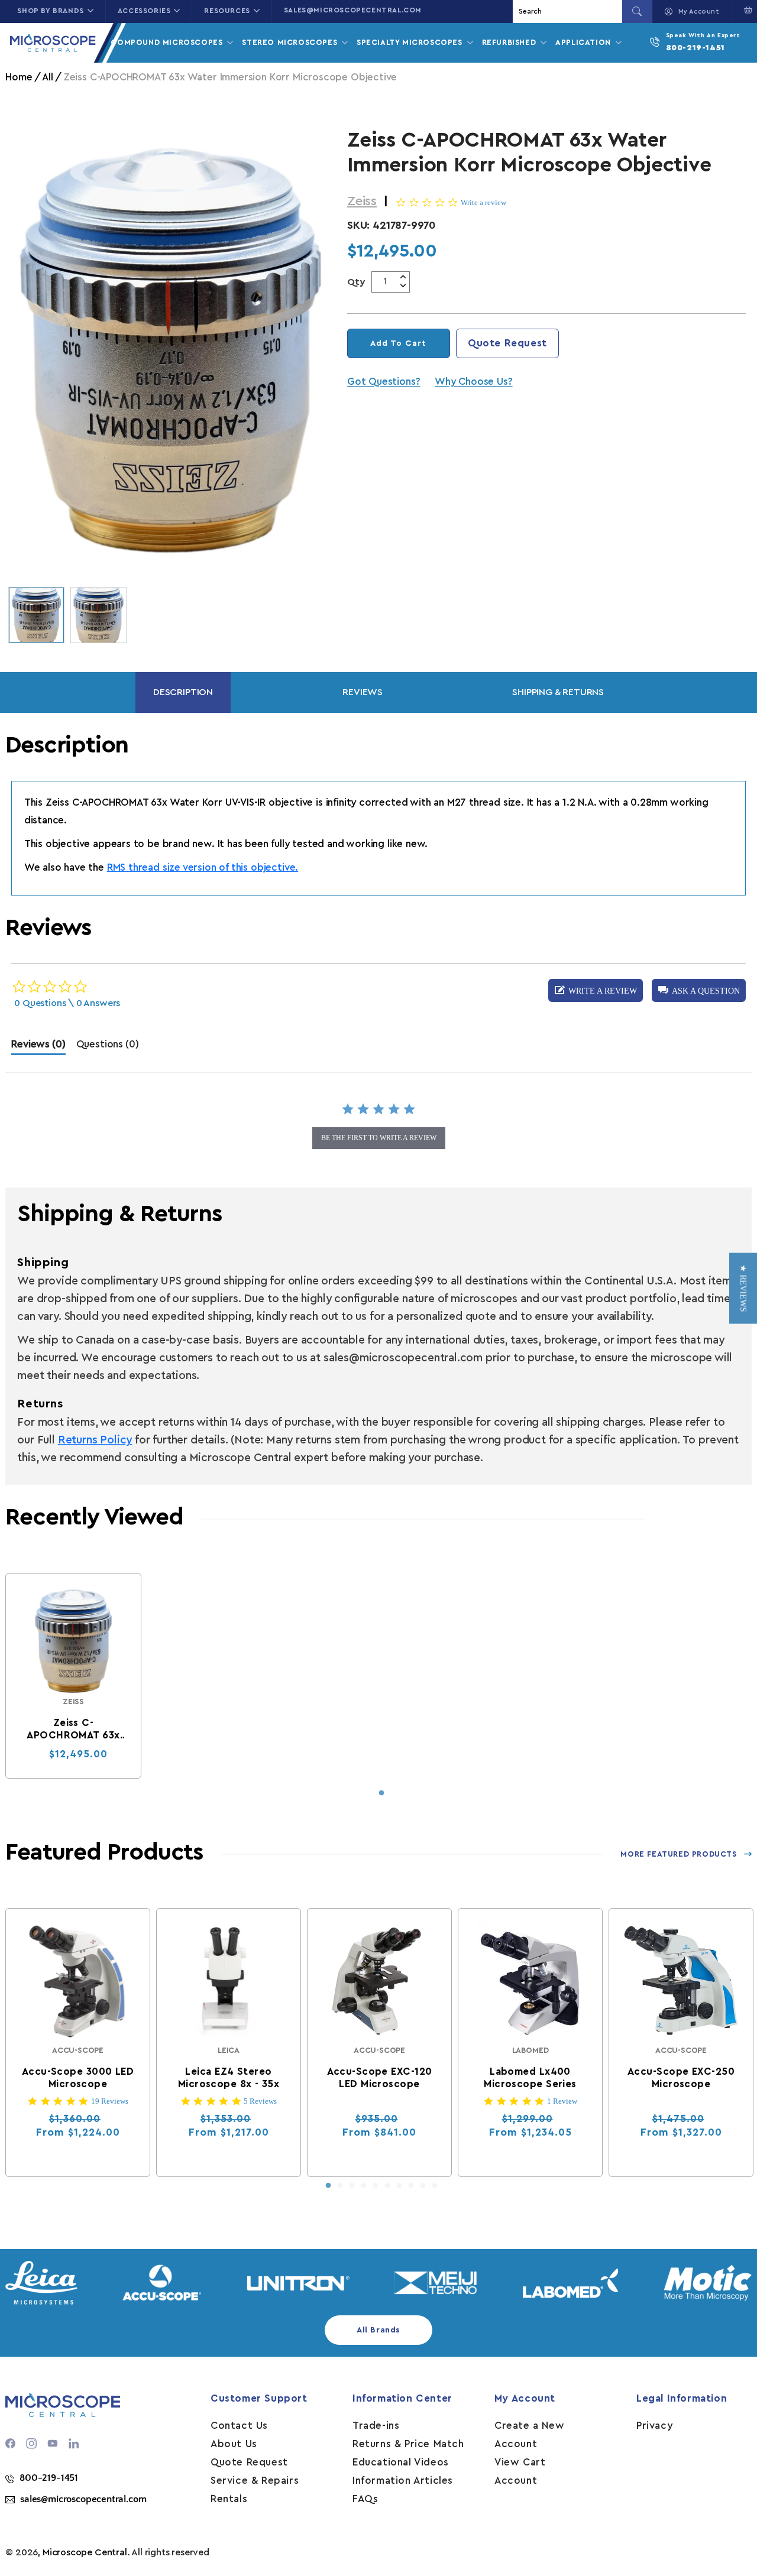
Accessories (144, 11)
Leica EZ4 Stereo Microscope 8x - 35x (229, 2078)
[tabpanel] (73, 1676)
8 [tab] (411, 2186)
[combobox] (569, 12)
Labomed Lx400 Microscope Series (530, 2078)
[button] (699, 990)
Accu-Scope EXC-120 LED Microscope (380, 2078)
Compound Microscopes (168, 42)
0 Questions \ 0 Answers (67, 1003)
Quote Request (507, 343)
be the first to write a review (379, 1138)
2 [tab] (340, 2186)
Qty (356, 282)
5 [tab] (376, 2186)
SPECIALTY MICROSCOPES (411, 42)
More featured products (678, 1854)
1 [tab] (381, 1793)
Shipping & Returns (558, 692)
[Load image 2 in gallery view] (98, 615)
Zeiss (362, 201)
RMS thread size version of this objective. (203, 867)
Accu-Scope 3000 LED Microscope (78, 2078)
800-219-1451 (695, 48)
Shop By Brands (50, 11)
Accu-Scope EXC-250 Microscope (681, 2078)
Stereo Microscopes (291, 42)
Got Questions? (384, 382)
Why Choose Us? (473, 382)
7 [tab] (399, 2186)
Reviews (363, 692)
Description (183, 692)
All (47, 77)
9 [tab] (423, 2186)
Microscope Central (85, 2552)
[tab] (38, 1047)
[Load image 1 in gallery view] (36, 615)
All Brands (378, 2330)
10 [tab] (435, 2186)
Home (19, 77)
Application (584, 42)
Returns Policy (95, 1440)
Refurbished (510, 42)
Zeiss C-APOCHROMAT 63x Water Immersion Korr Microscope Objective (74, 1730)
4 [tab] (364, 2186)
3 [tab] (352, 2186)
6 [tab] (387, 2186)
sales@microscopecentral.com (353, 10)
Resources (227, 11)
